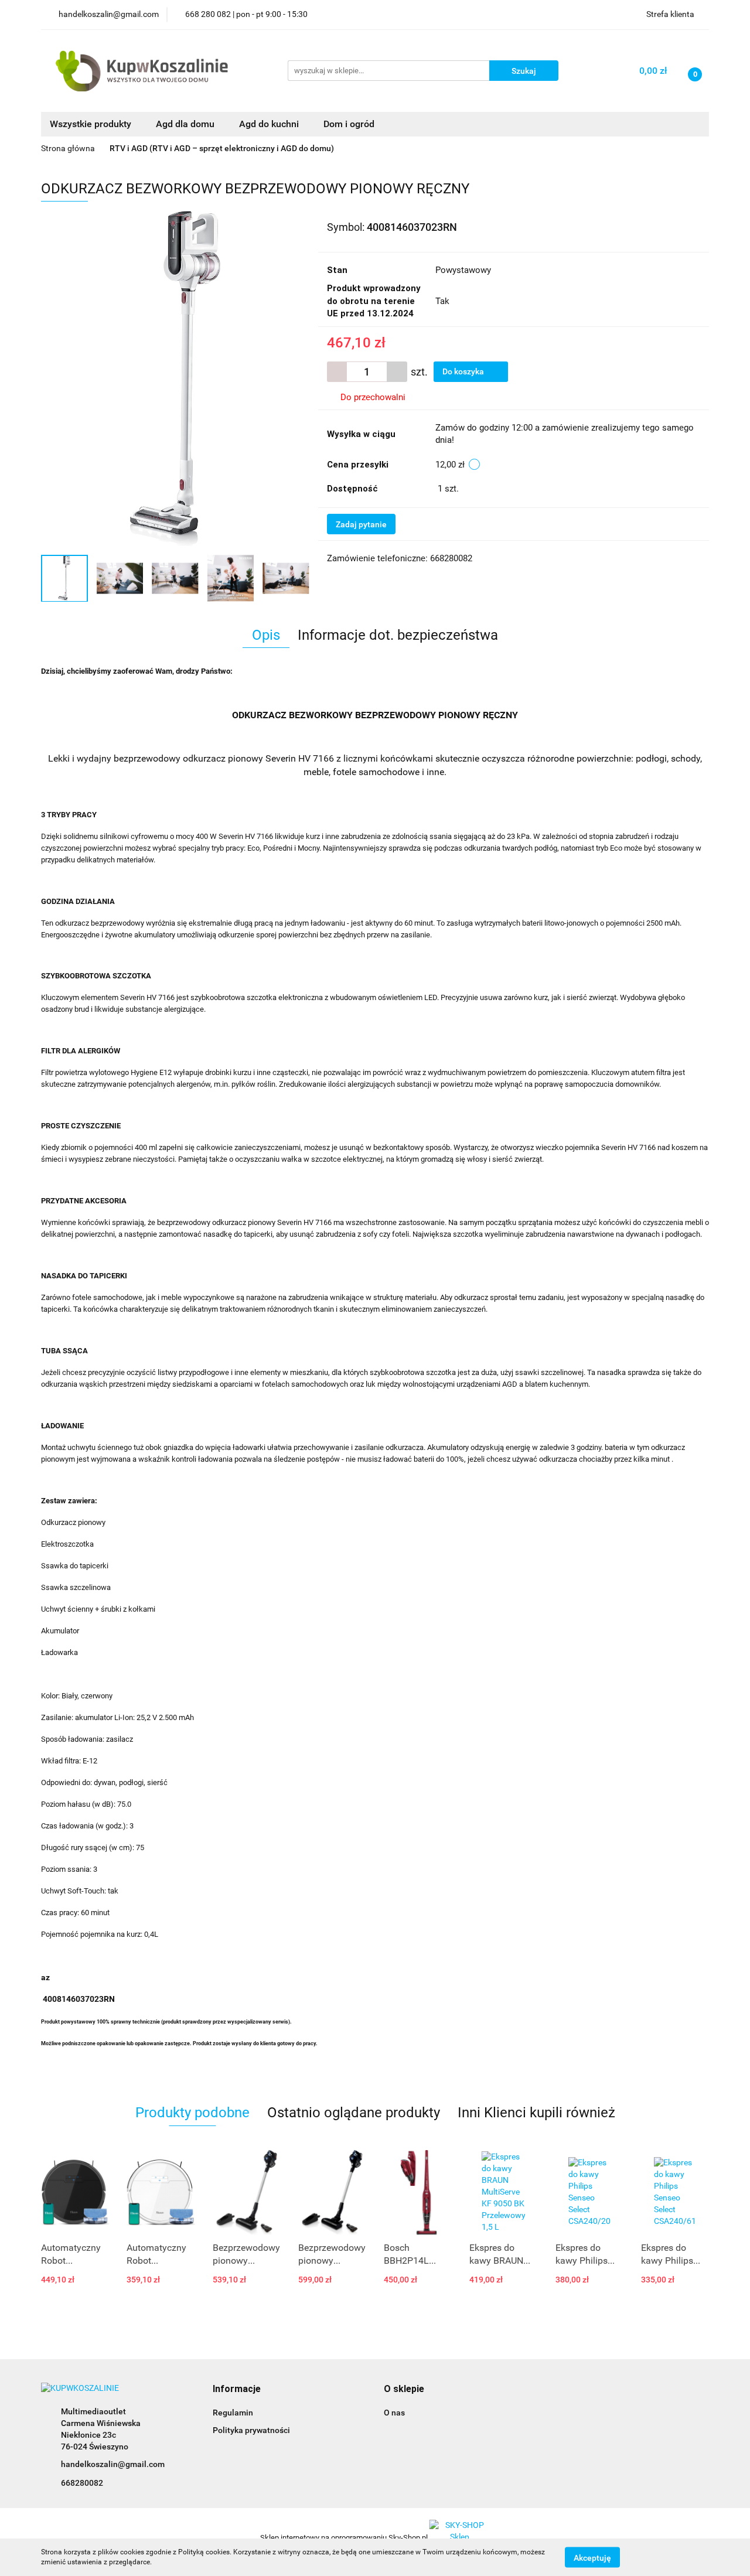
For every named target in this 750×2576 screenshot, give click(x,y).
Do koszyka (464, 371)
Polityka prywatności (251, 2430)
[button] (237, 2389)
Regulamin (233, 2413)
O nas (394, 2413)
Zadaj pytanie (361, 524)
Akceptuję (592, 2557)
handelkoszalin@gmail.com (113, 2464)
